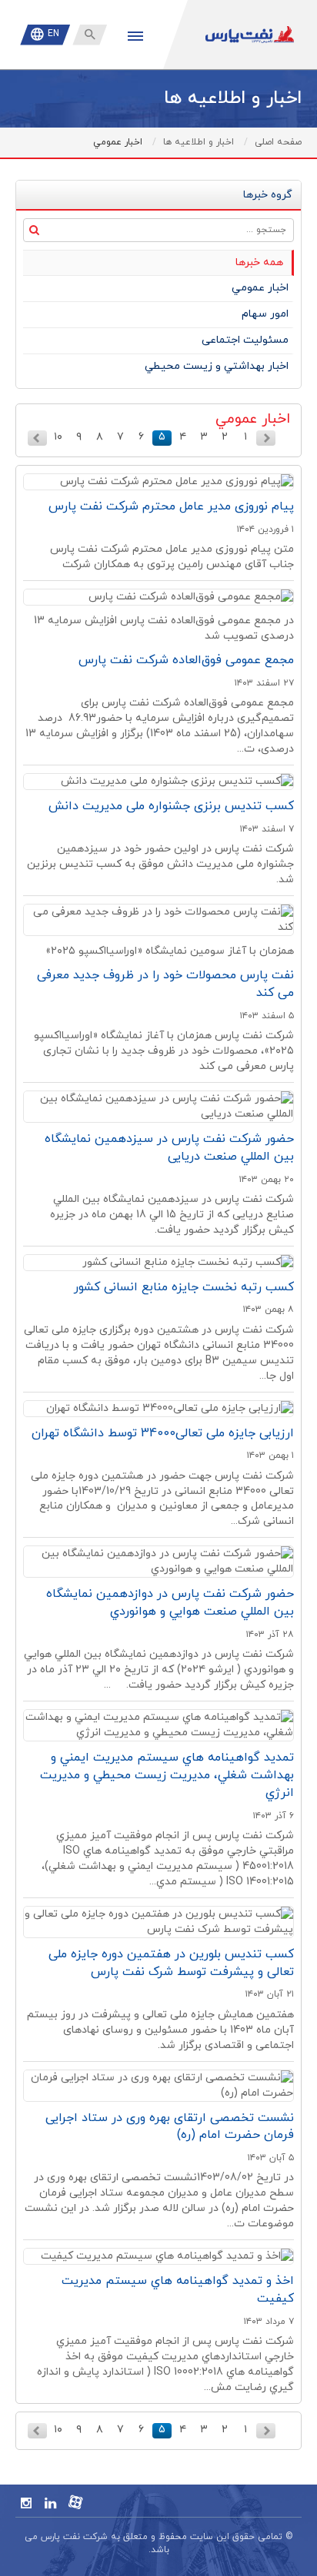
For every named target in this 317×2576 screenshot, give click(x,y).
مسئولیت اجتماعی (245, 340)
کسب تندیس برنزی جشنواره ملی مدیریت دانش (171, 806)
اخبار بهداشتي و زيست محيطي (217, 366)
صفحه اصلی (278, 142)
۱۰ (58, 437)
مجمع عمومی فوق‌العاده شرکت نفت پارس (186, 660)
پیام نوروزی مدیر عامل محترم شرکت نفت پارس (171, 506)
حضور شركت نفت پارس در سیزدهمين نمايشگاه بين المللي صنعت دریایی (169, 1148)
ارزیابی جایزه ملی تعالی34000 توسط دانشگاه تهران (163, 1433)
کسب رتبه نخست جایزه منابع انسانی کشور (184, 1287)
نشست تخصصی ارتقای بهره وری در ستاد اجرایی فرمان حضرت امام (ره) (170, 2127)
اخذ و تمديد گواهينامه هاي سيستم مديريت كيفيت (178, 2290)
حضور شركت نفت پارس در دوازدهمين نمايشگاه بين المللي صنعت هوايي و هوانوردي (170, 1603)
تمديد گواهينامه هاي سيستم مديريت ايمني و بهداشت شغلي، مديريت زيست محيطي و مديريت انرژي (167, 1775)
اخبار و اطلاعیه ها (199, 142)
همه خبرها (259, 262)
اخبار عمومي (260, 288)
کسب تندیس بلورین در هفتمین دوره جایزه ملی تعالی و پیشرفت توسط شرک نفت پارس (171, 1963)
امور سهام (265, 314)
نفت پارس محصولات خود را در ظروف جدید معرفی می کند (165, 984)
